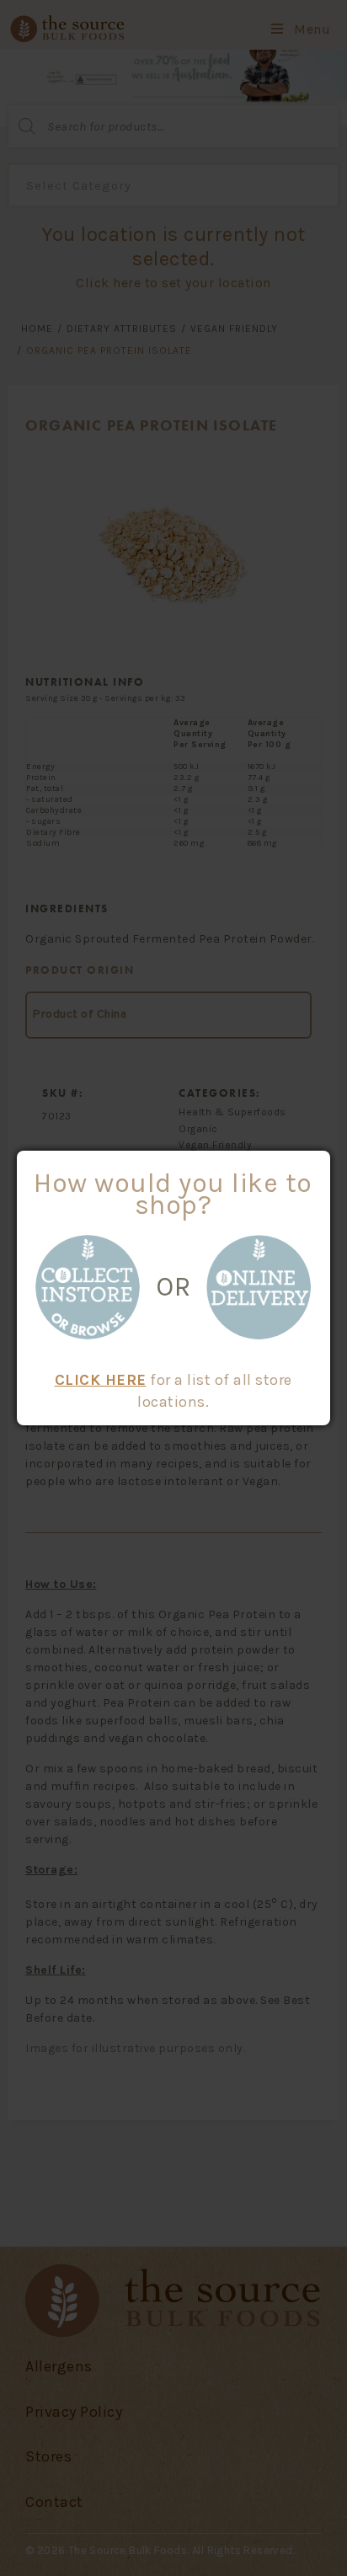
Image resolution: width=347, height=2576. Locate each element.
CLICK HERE (101, 1380)
